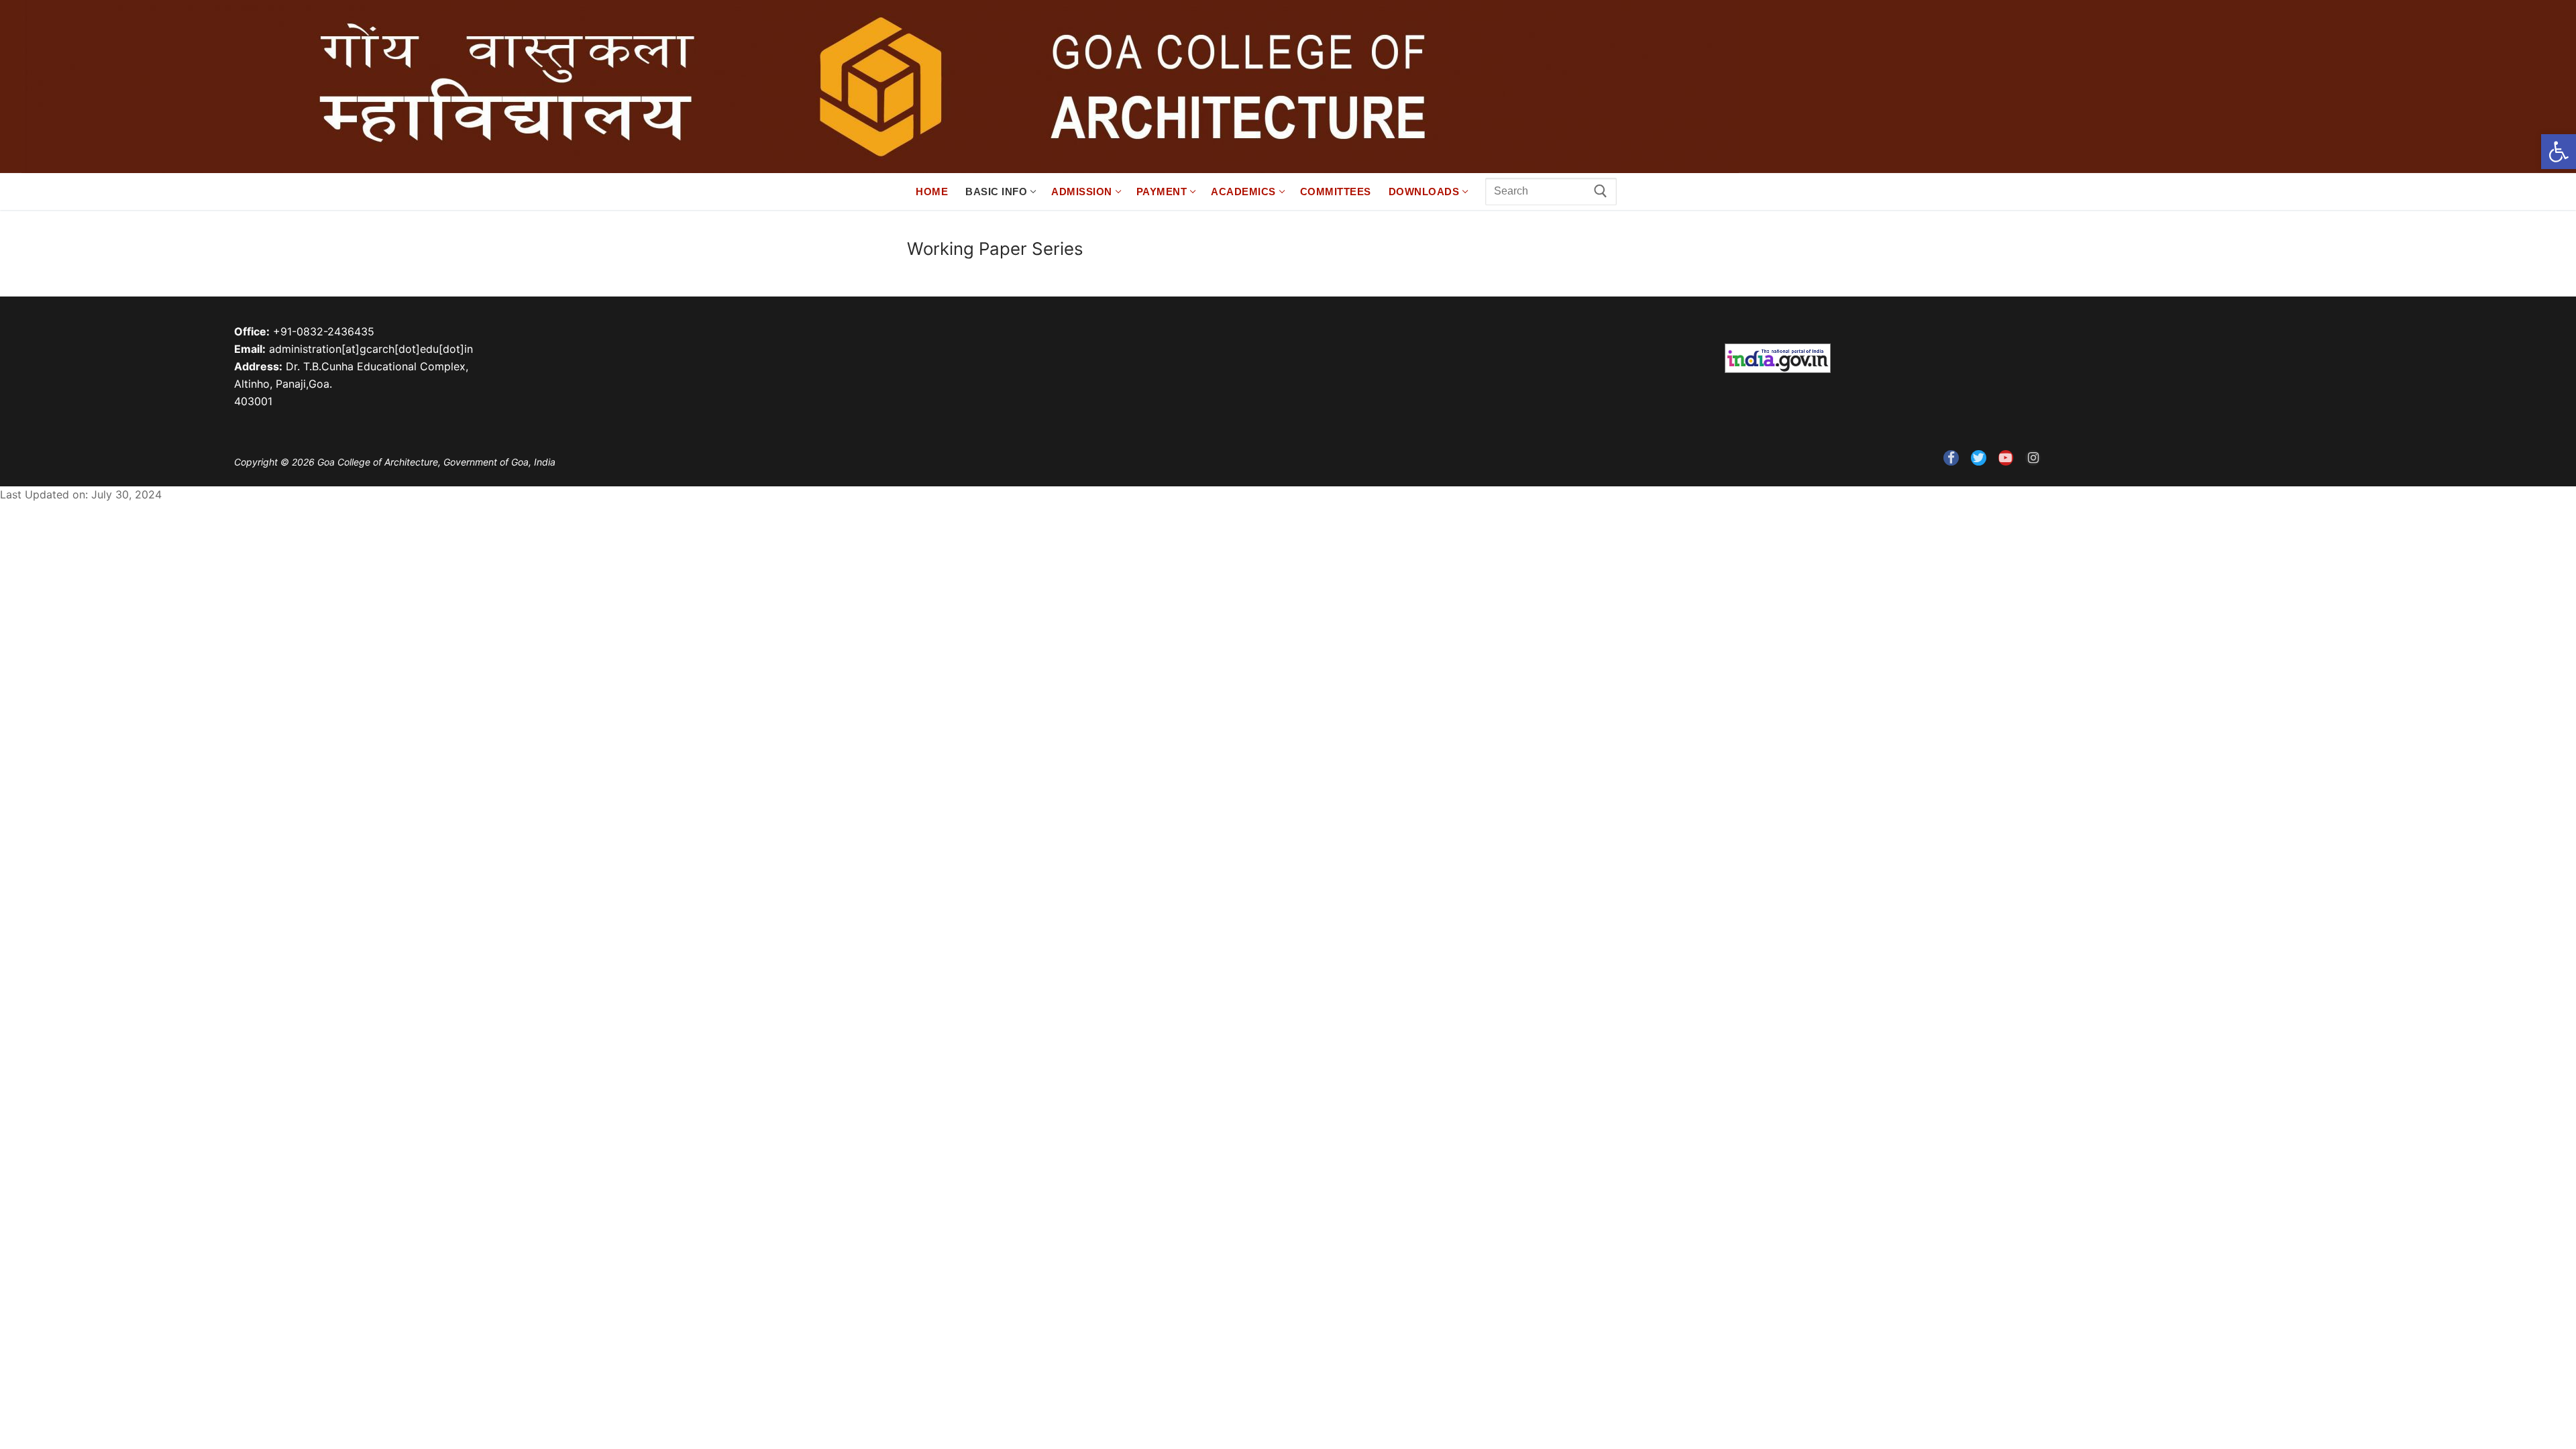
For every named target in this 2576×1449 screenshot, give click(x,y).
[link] (2559, 152)
